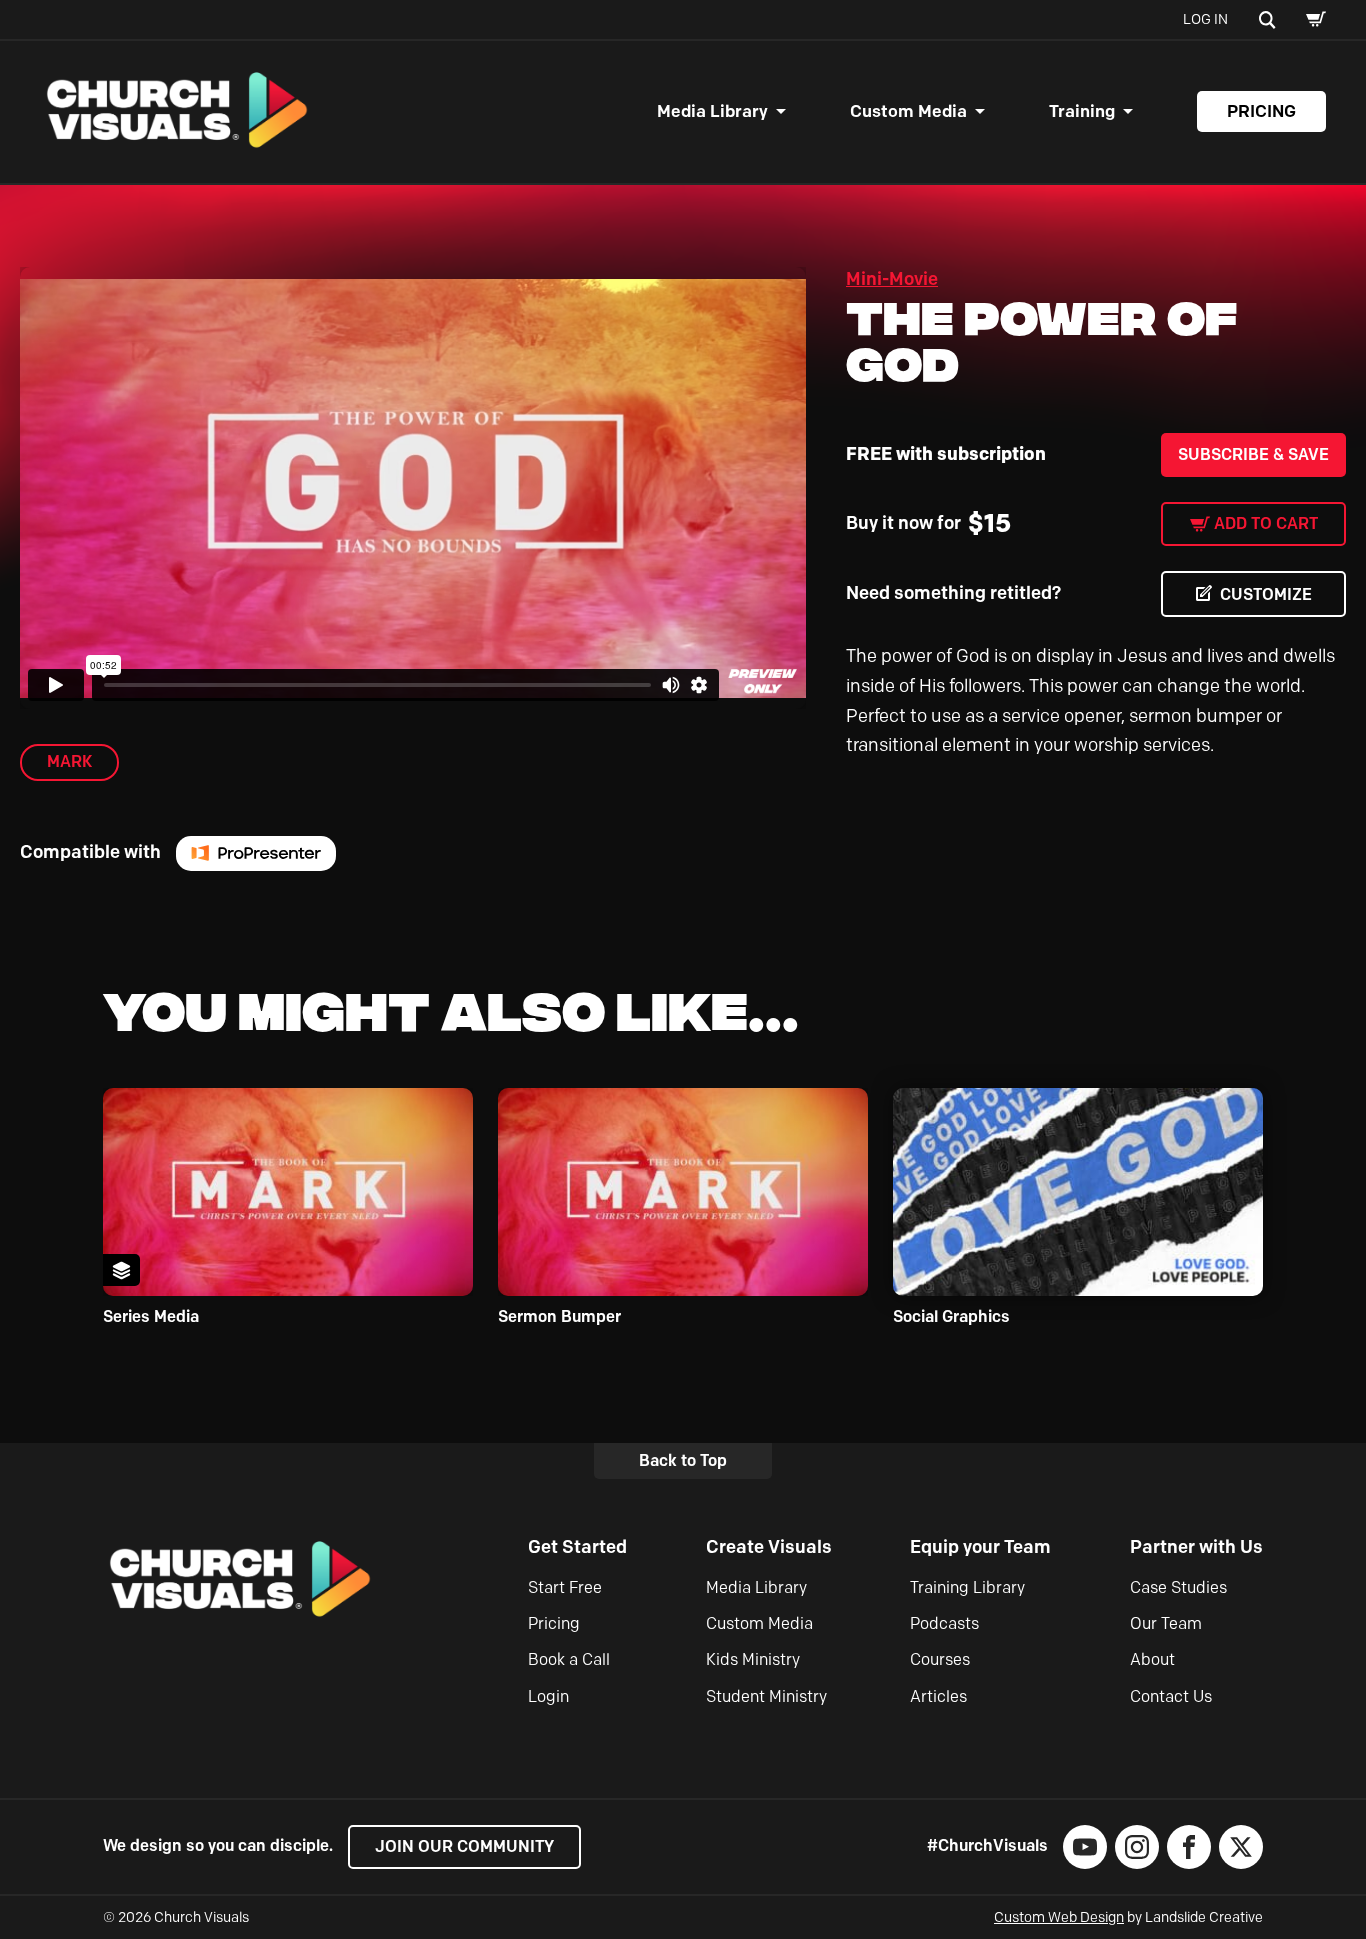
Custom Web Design (1059, 1917)
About (1152, 1659)
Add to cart (1266, 523)
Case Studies (1178, 1587)
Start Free (565, 1587)
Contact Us (1171, 1696)
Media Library (712, 111)
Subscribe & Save (1253, 454)
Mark (69, 761)
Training (1082, 111)
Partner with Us (1196, 1547)
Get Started (577, 1547)
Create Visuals (769, 1547)
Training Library (967, 1587)
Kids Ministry (753, 1659)
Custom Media (908, 111)
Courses (940, 1659)
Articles (938, 1696)
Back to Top (683, 1460)
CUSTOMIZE (1266, 594)
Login (548, 1696)
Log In (1205, 19)
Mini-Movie (892, 279)
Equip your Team (980, 1547)
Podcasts (944, 1623)
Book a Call (569, 1659)
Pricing (1261, 111)
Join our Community (464, 1846)
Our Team (1166, 1623)
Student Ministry (766, 1696)
